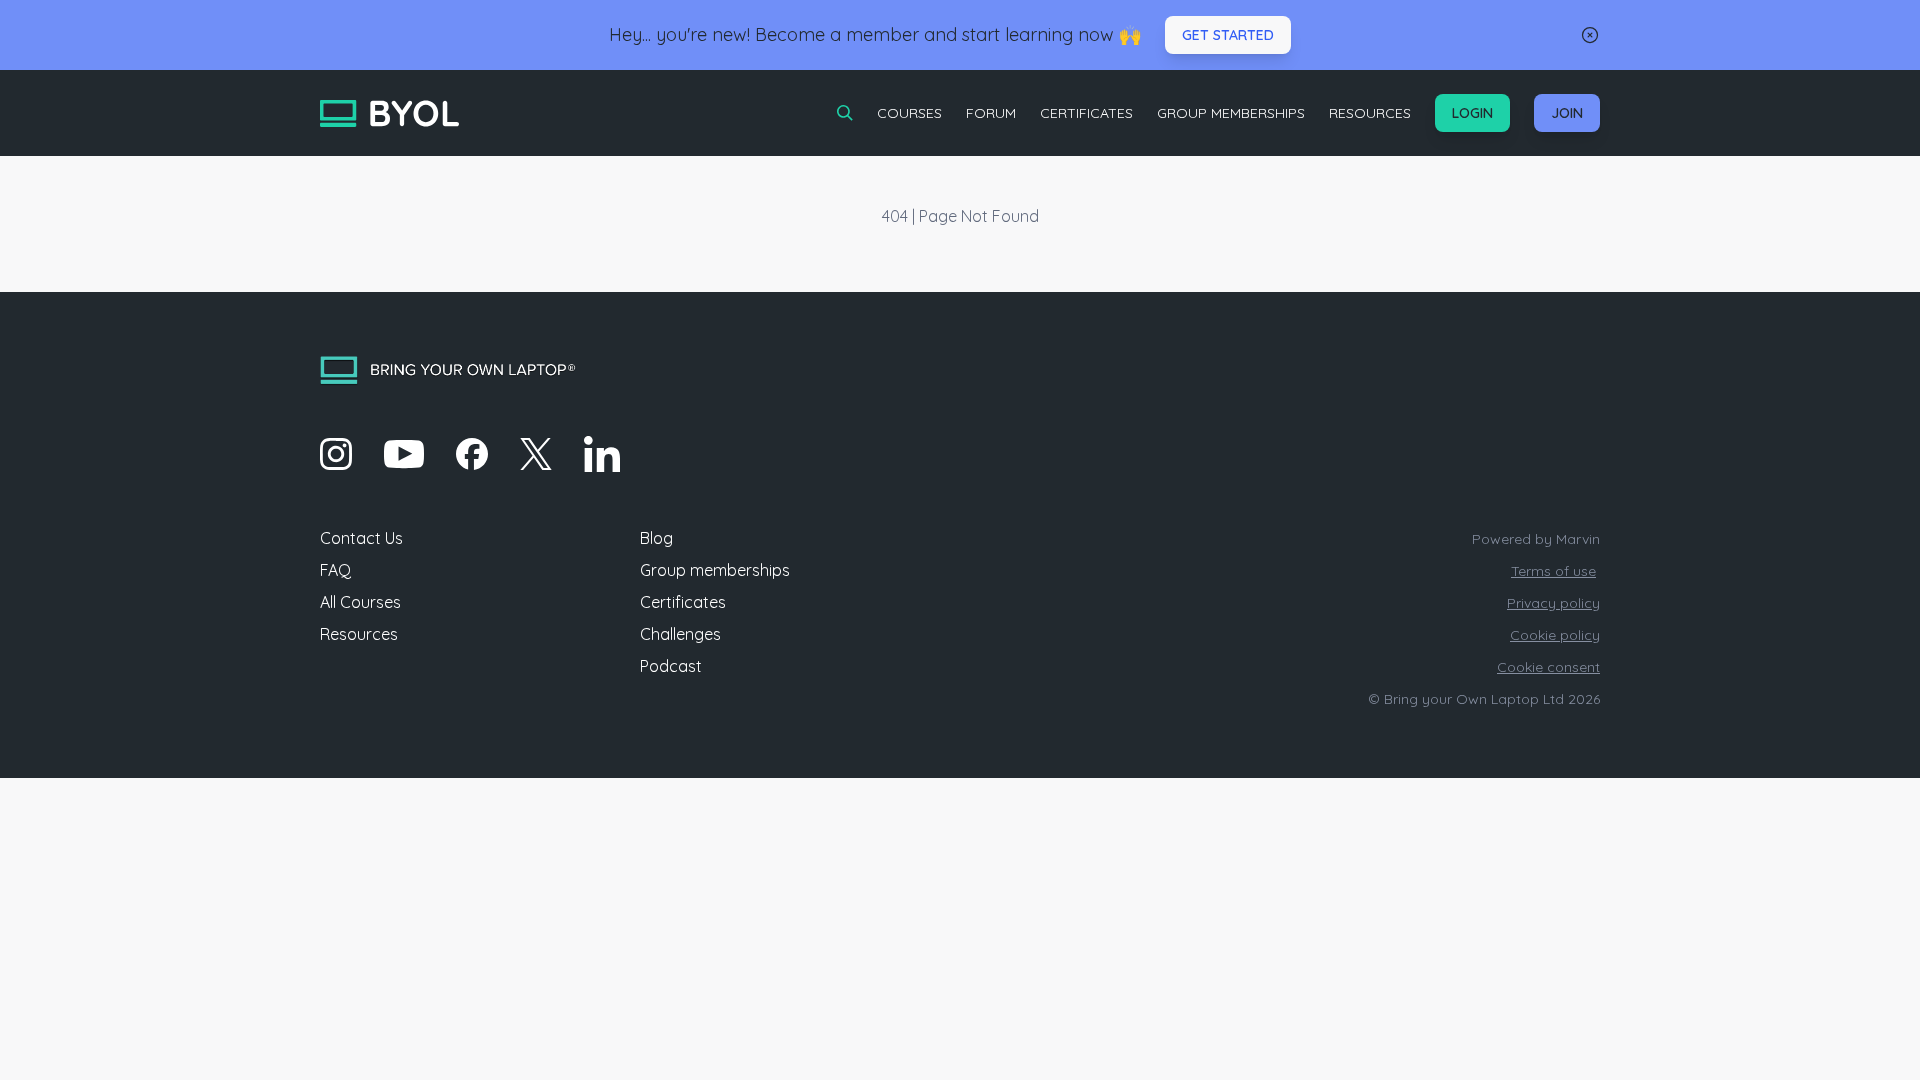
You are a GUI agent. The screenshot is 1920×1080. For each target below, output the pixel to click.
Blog (656, 538)
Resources (1370, 113)
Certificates (1086, 113)
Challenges (680, 634)
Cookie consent (1548, 667)
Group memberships (715, 570)
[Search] (845, 113)
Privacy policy (1553, 603)
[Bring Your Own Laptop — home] (389, 113)
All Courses (360, 602)
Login (1472, 113)
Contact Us (361, 538)
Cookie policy (1555, 635)
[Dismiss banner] (1590, 35)
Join (1567, 113)
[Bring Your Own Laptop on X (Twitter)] (536, 454)
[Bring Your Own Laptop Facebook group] (472, 454)
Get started (1228, 35)
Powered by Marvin (1536, 539)
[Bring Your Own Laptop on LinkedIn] (602, 454)
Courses (909, 113)
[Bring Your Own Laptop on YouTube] (404, 454)
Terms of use (1553, 571)
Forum (991, 113)
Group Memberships (1231, 113)
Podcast (671, 666)
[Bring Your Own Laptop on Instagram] (336, 454)
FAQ (335, 570)
